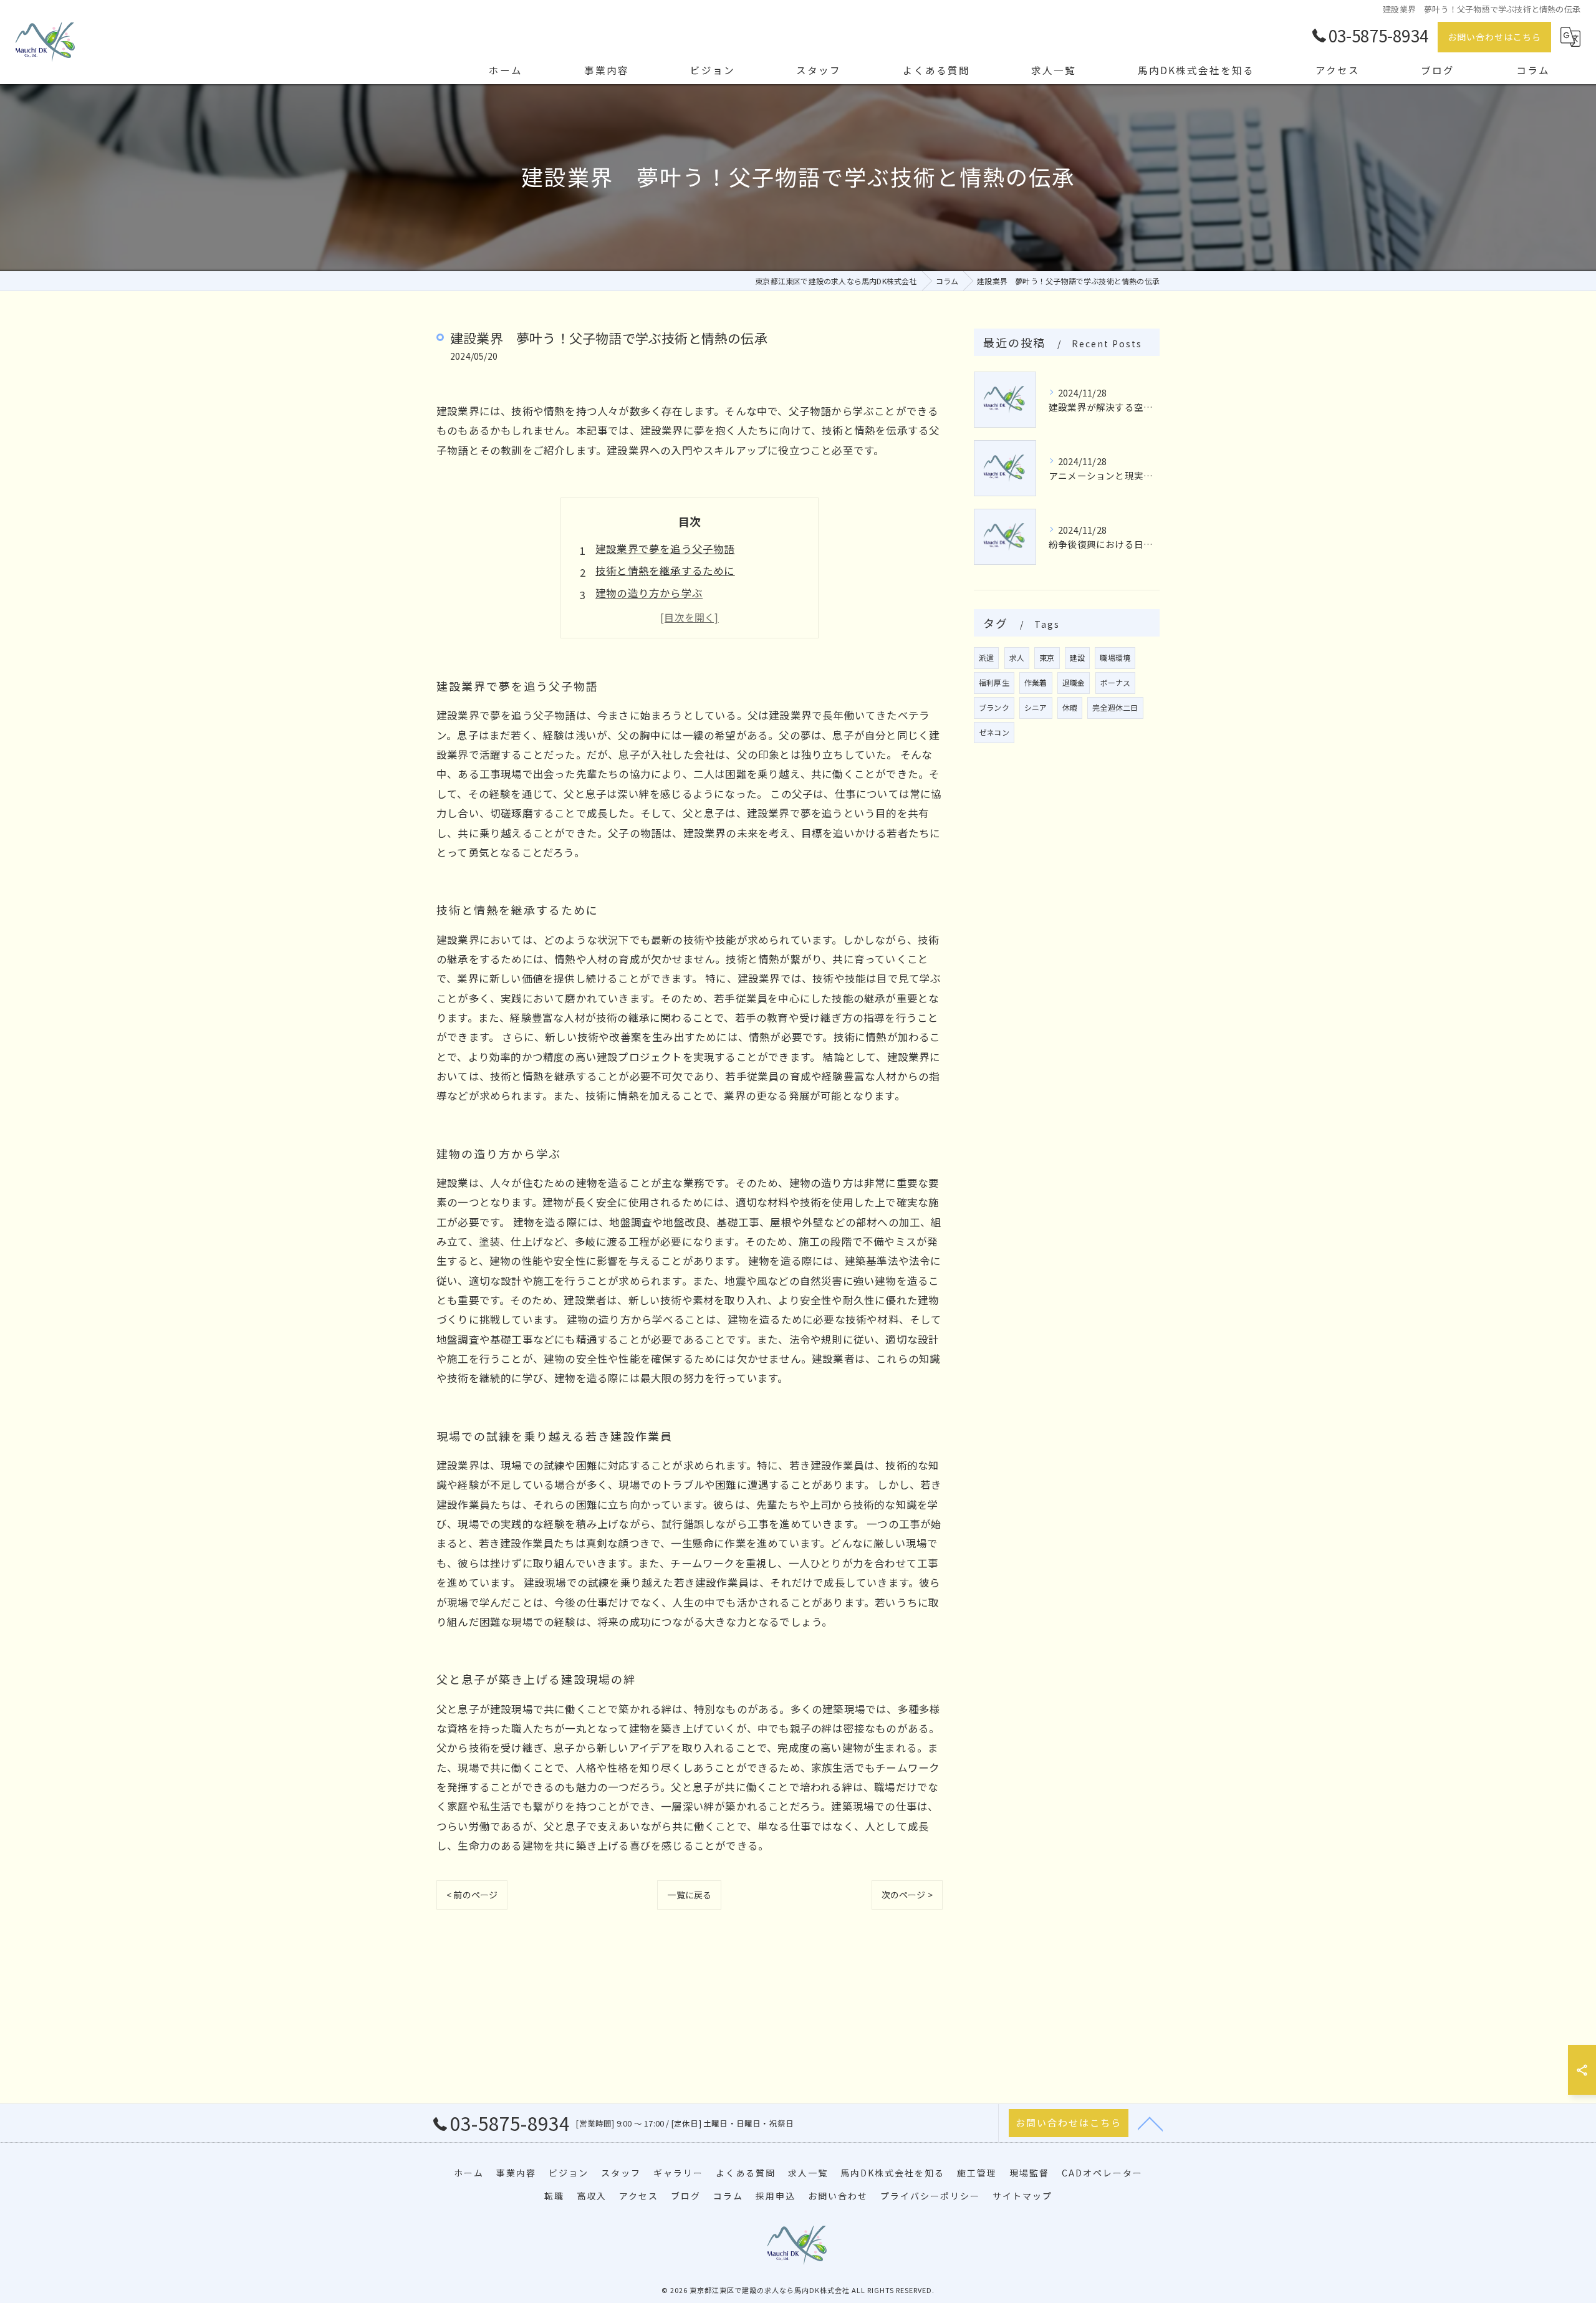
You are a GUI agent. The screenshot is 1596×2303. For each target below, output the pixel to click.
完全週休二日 (1115, 707)
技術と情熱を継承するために (665, 570)
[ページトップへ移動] (1150, 2123)
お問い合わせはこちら (1494, 37)
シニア (1036, 707)
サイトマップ (1022, 2196)
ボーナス (1116, 682)
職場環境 (1115, 657)
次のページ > (907, 1895)
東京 (1047, 657)
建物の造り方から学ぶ (649, 593)
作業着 (1036, 682)
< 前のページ (472, 1895)
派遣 (986, 657)
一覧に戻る (689, 1895)
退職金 (1074, 682)
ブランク (994, 707)
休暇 (1070, 707)
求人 (1017, 657)
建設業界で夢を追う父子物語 (665, 549)
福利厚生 (994, 682)
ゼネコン (994, 732)
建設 (1077, 657)
